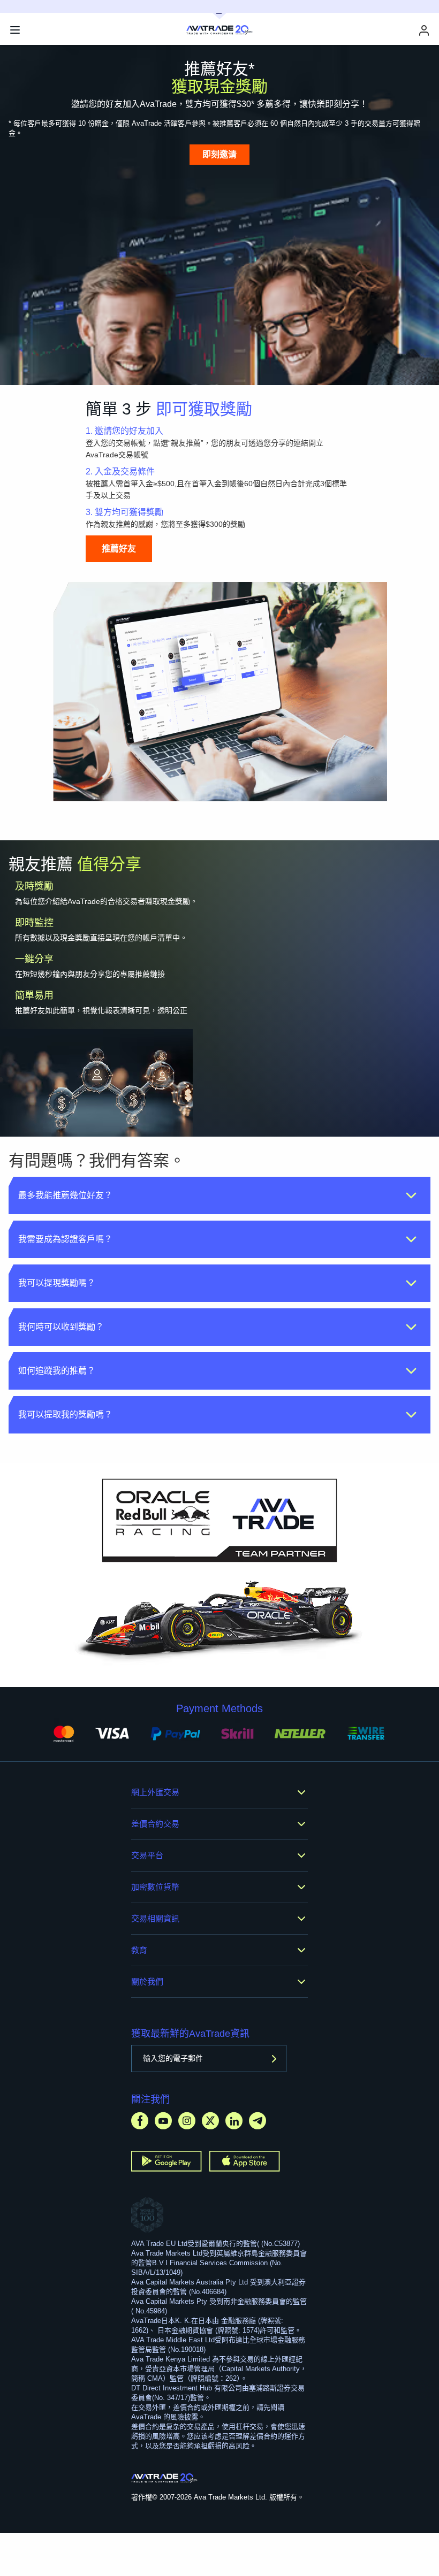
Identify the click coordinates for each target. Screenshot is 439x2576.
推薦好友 (119, 549)
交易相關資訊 (155, 1918)
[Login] (424, 30)
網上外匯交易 (155, 1792)
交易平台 (147, 1855)
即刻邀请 (219, 154)
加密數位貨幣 (155, 1887)
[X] (210, 2121)
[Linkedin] (234, 2121)
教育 (139, 1950)
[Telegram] (258, 2121)
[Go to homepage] (165, 2478)
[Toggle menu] (15, 30)
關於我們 (147, 1981)
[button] (219, 1195)
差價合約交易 (155, 1824)
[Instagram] (187, 2121)
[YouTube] (163, 2121)
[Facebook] (140, 2121)
